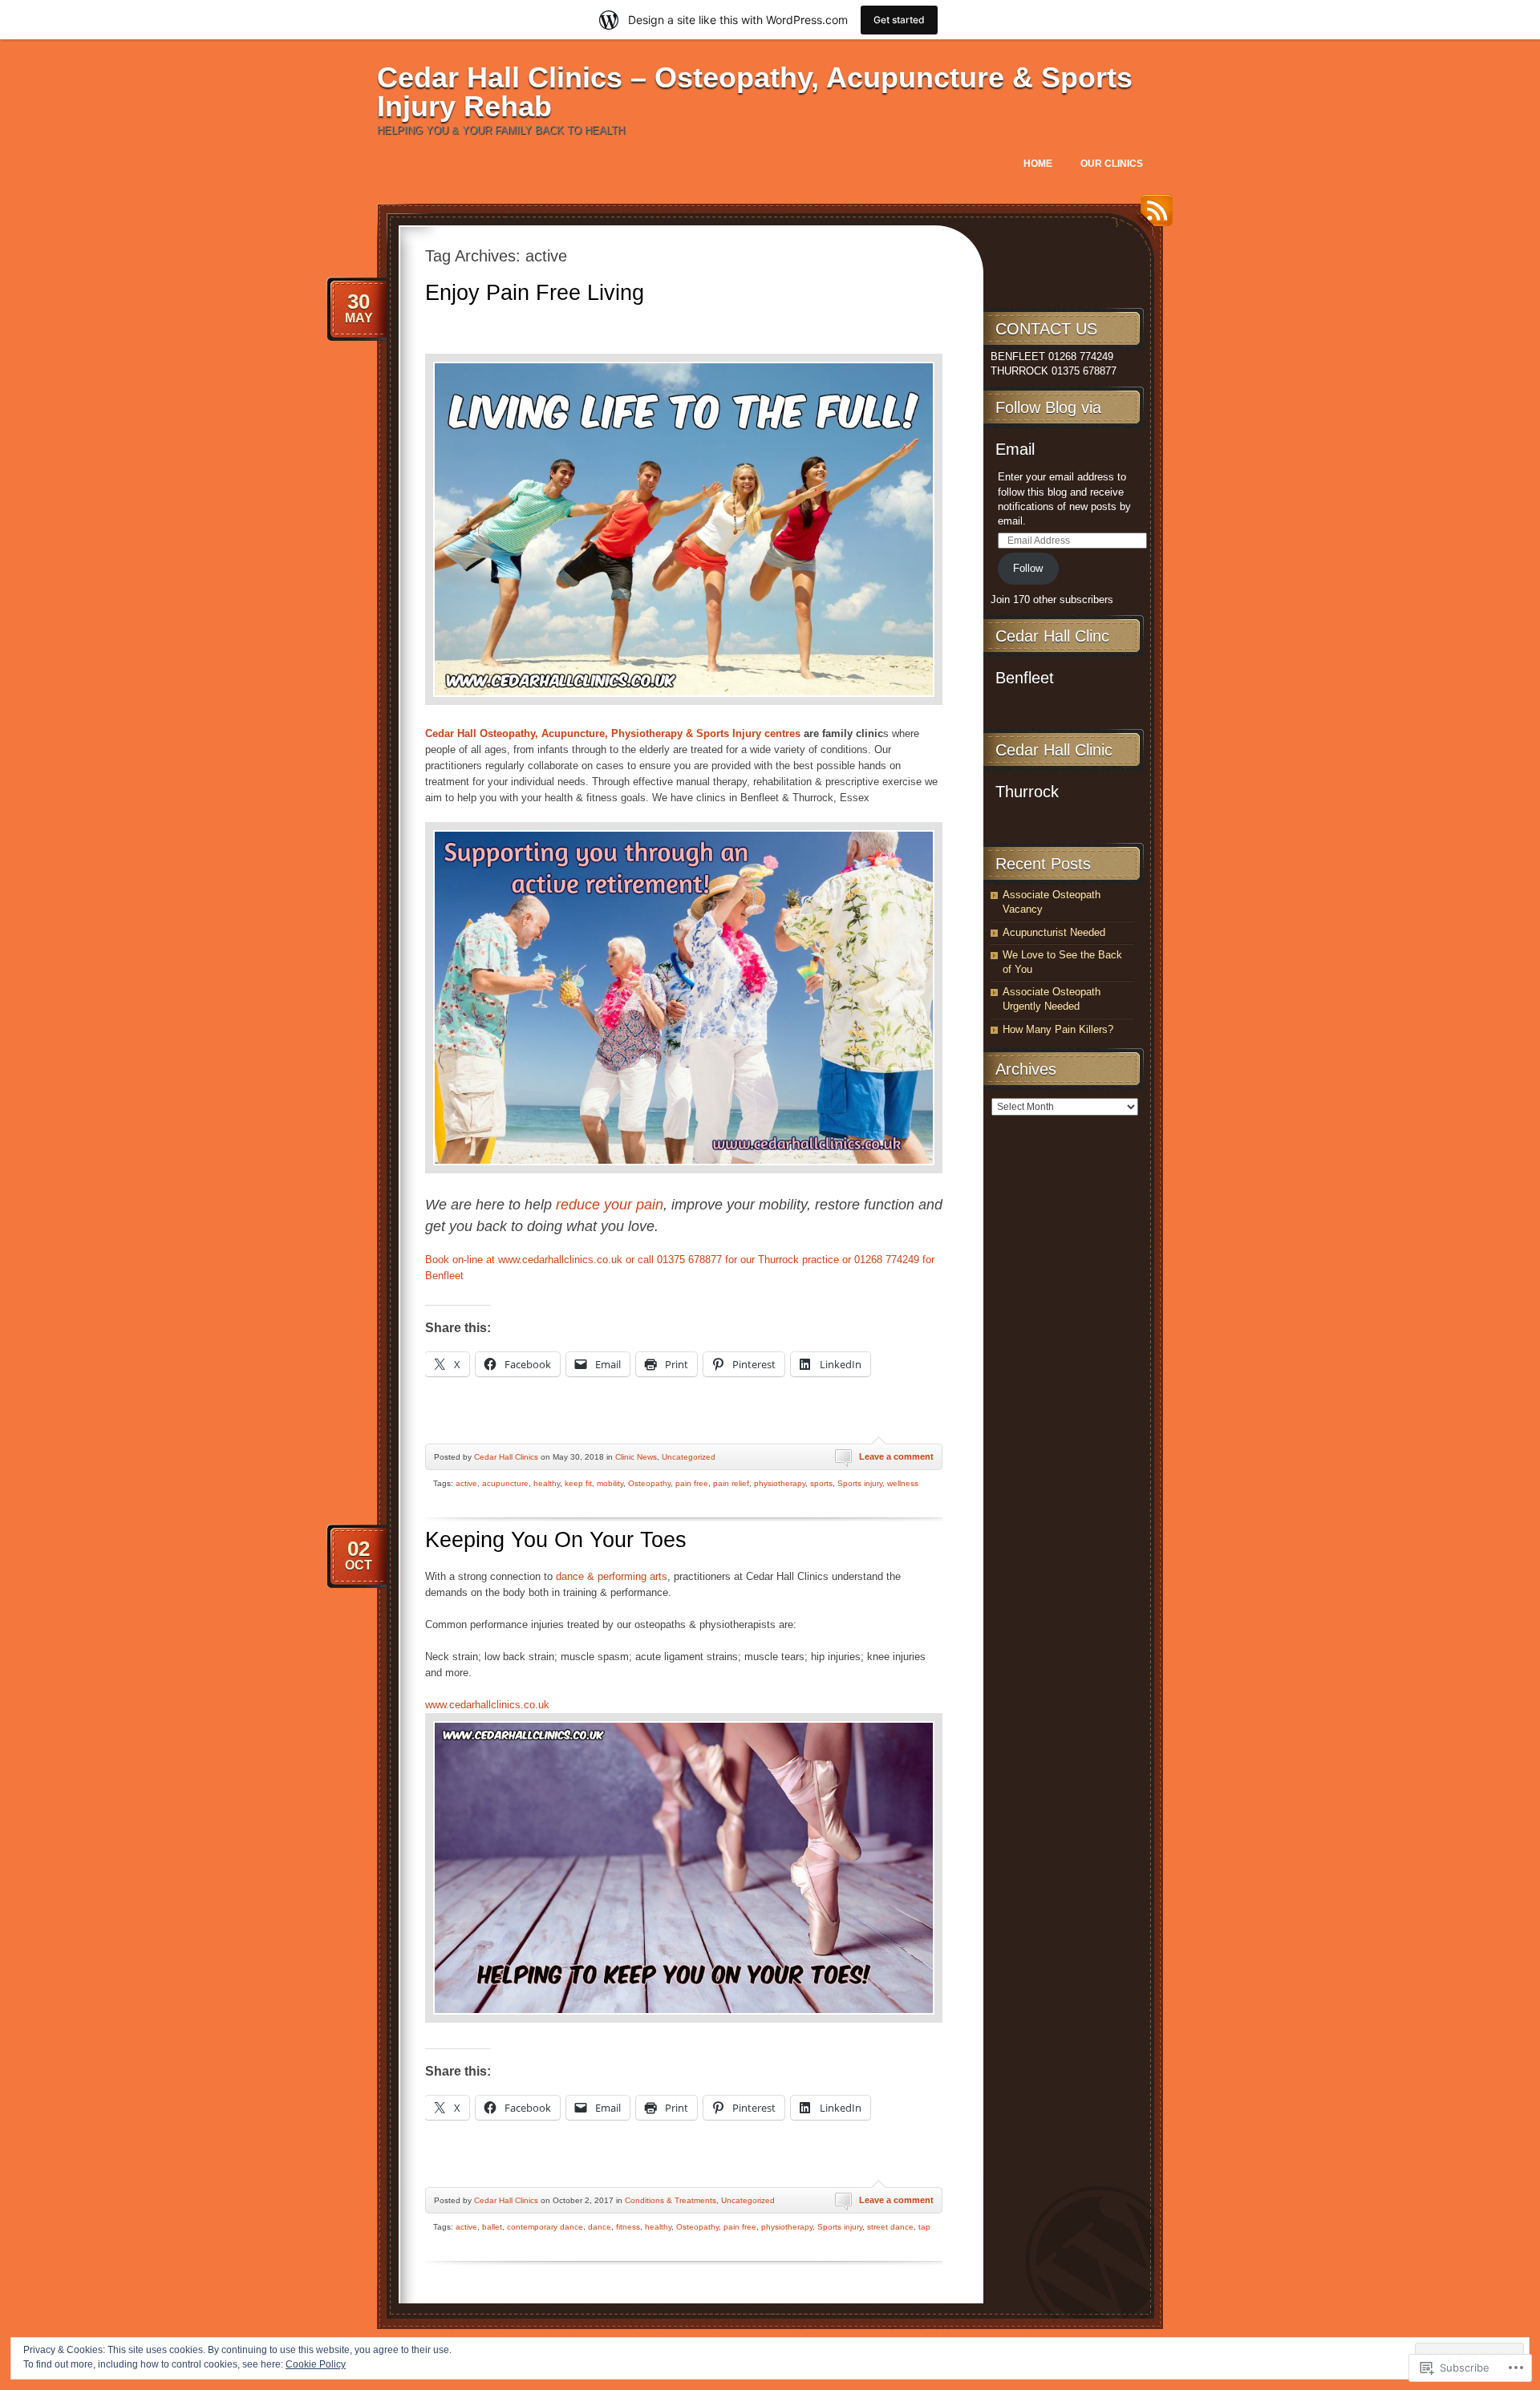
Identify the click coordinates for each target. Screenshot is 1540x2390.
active (466, 1483)
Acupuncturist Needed (1054, 932)
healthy (547, 1483)
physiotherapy (780, 1483)
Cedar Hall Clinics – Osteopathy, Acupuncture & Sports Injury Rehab (755, 92)
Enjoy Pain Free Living (535, 293)
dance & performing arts (612, 1576)
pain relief (731, 1483)
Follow (1028, 568)
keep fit (578, 1483)
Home (1038, 164)
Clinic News (636, 1457)
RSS (1153, 216)
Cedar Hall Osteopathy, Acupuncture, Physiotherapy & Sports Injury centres (613, 733)
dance (600, 2227)
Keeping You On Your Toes (556, 1540)
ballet (492, 2227)
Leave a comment (896, 1456)
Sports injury (860, 1483)
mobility (610, 1483)
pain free (692, 1483)
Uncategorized (689, 1457)
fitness (628, 2227)
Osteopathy (649, 1483)
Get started (899, 20)
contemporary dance (545, 2227)
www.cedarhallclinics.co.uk (487, 1705)
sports (821, 1483)
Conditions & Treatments (671, 2200)
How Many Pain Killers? (1058, 1029)
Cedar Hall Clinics (506, 1457)
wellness (903, 1483)
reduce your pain (610, 1205)
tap (924, 2227)
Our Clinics (1112, 164)
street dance (890, 2227)
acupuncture (505, 1483)
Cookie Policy (316, 2364)
